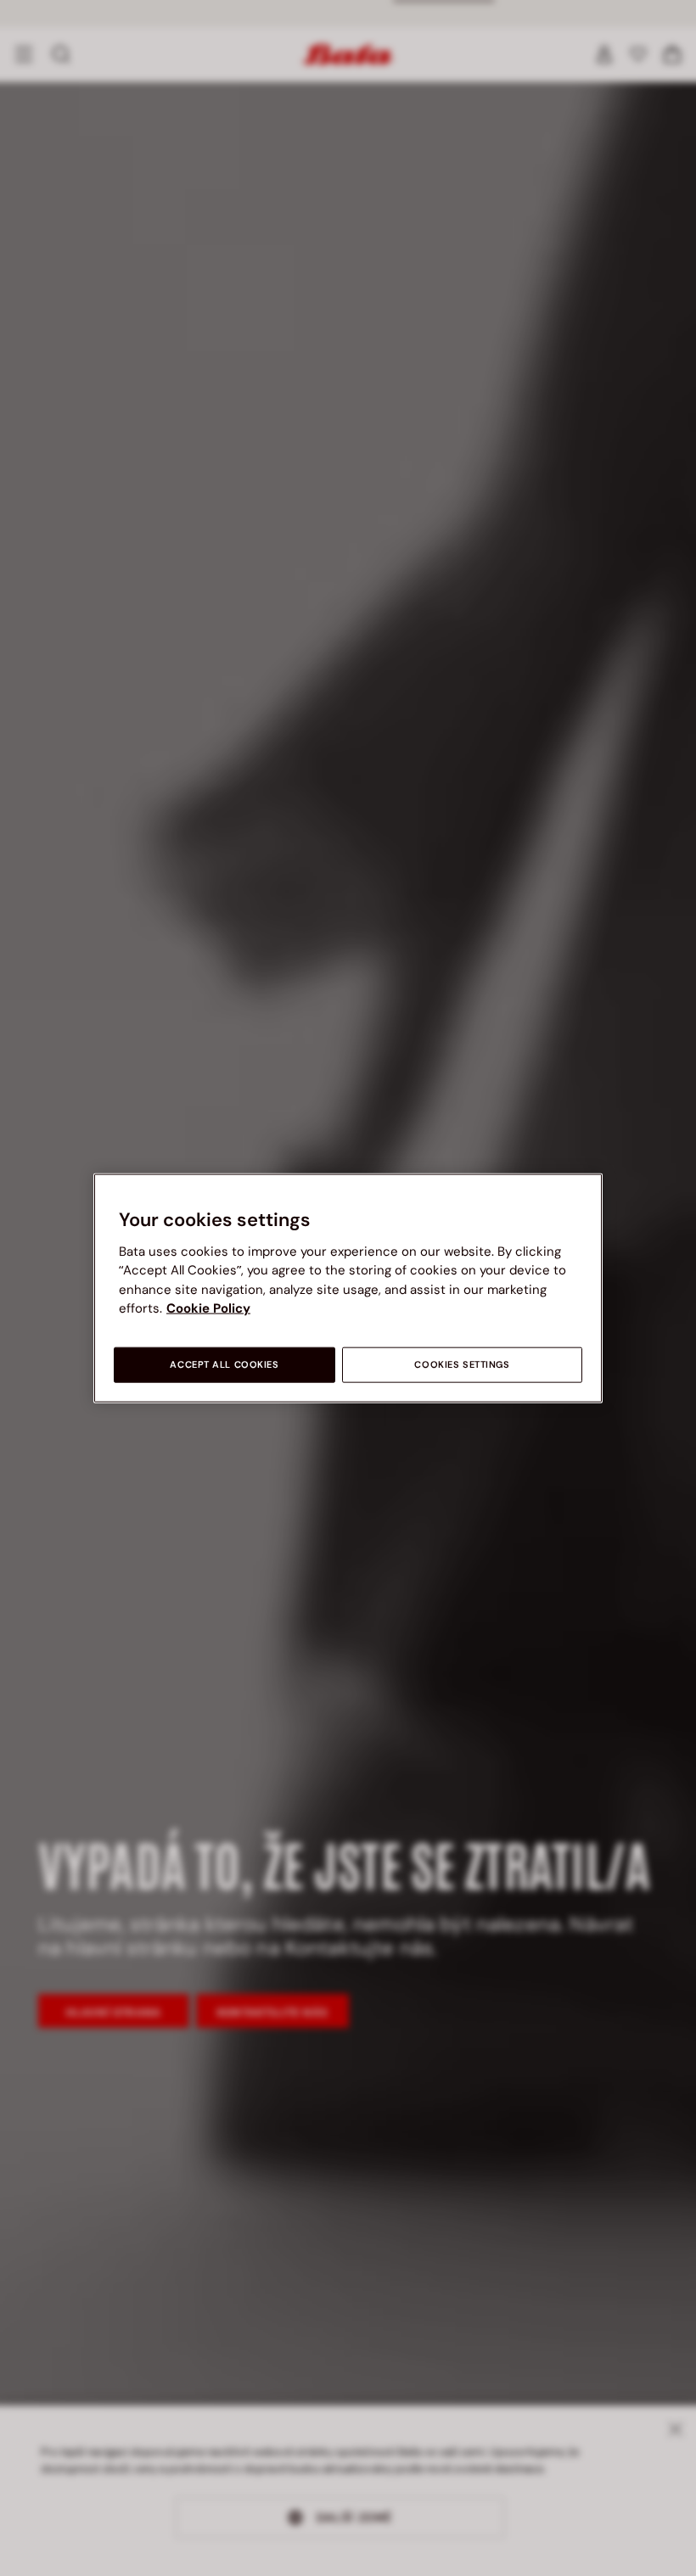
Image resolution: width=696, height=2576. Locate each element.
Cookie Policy (208, 1308)
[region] (348, 1288)
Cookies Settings (462, 1364)
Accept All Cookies (224, 1364)
